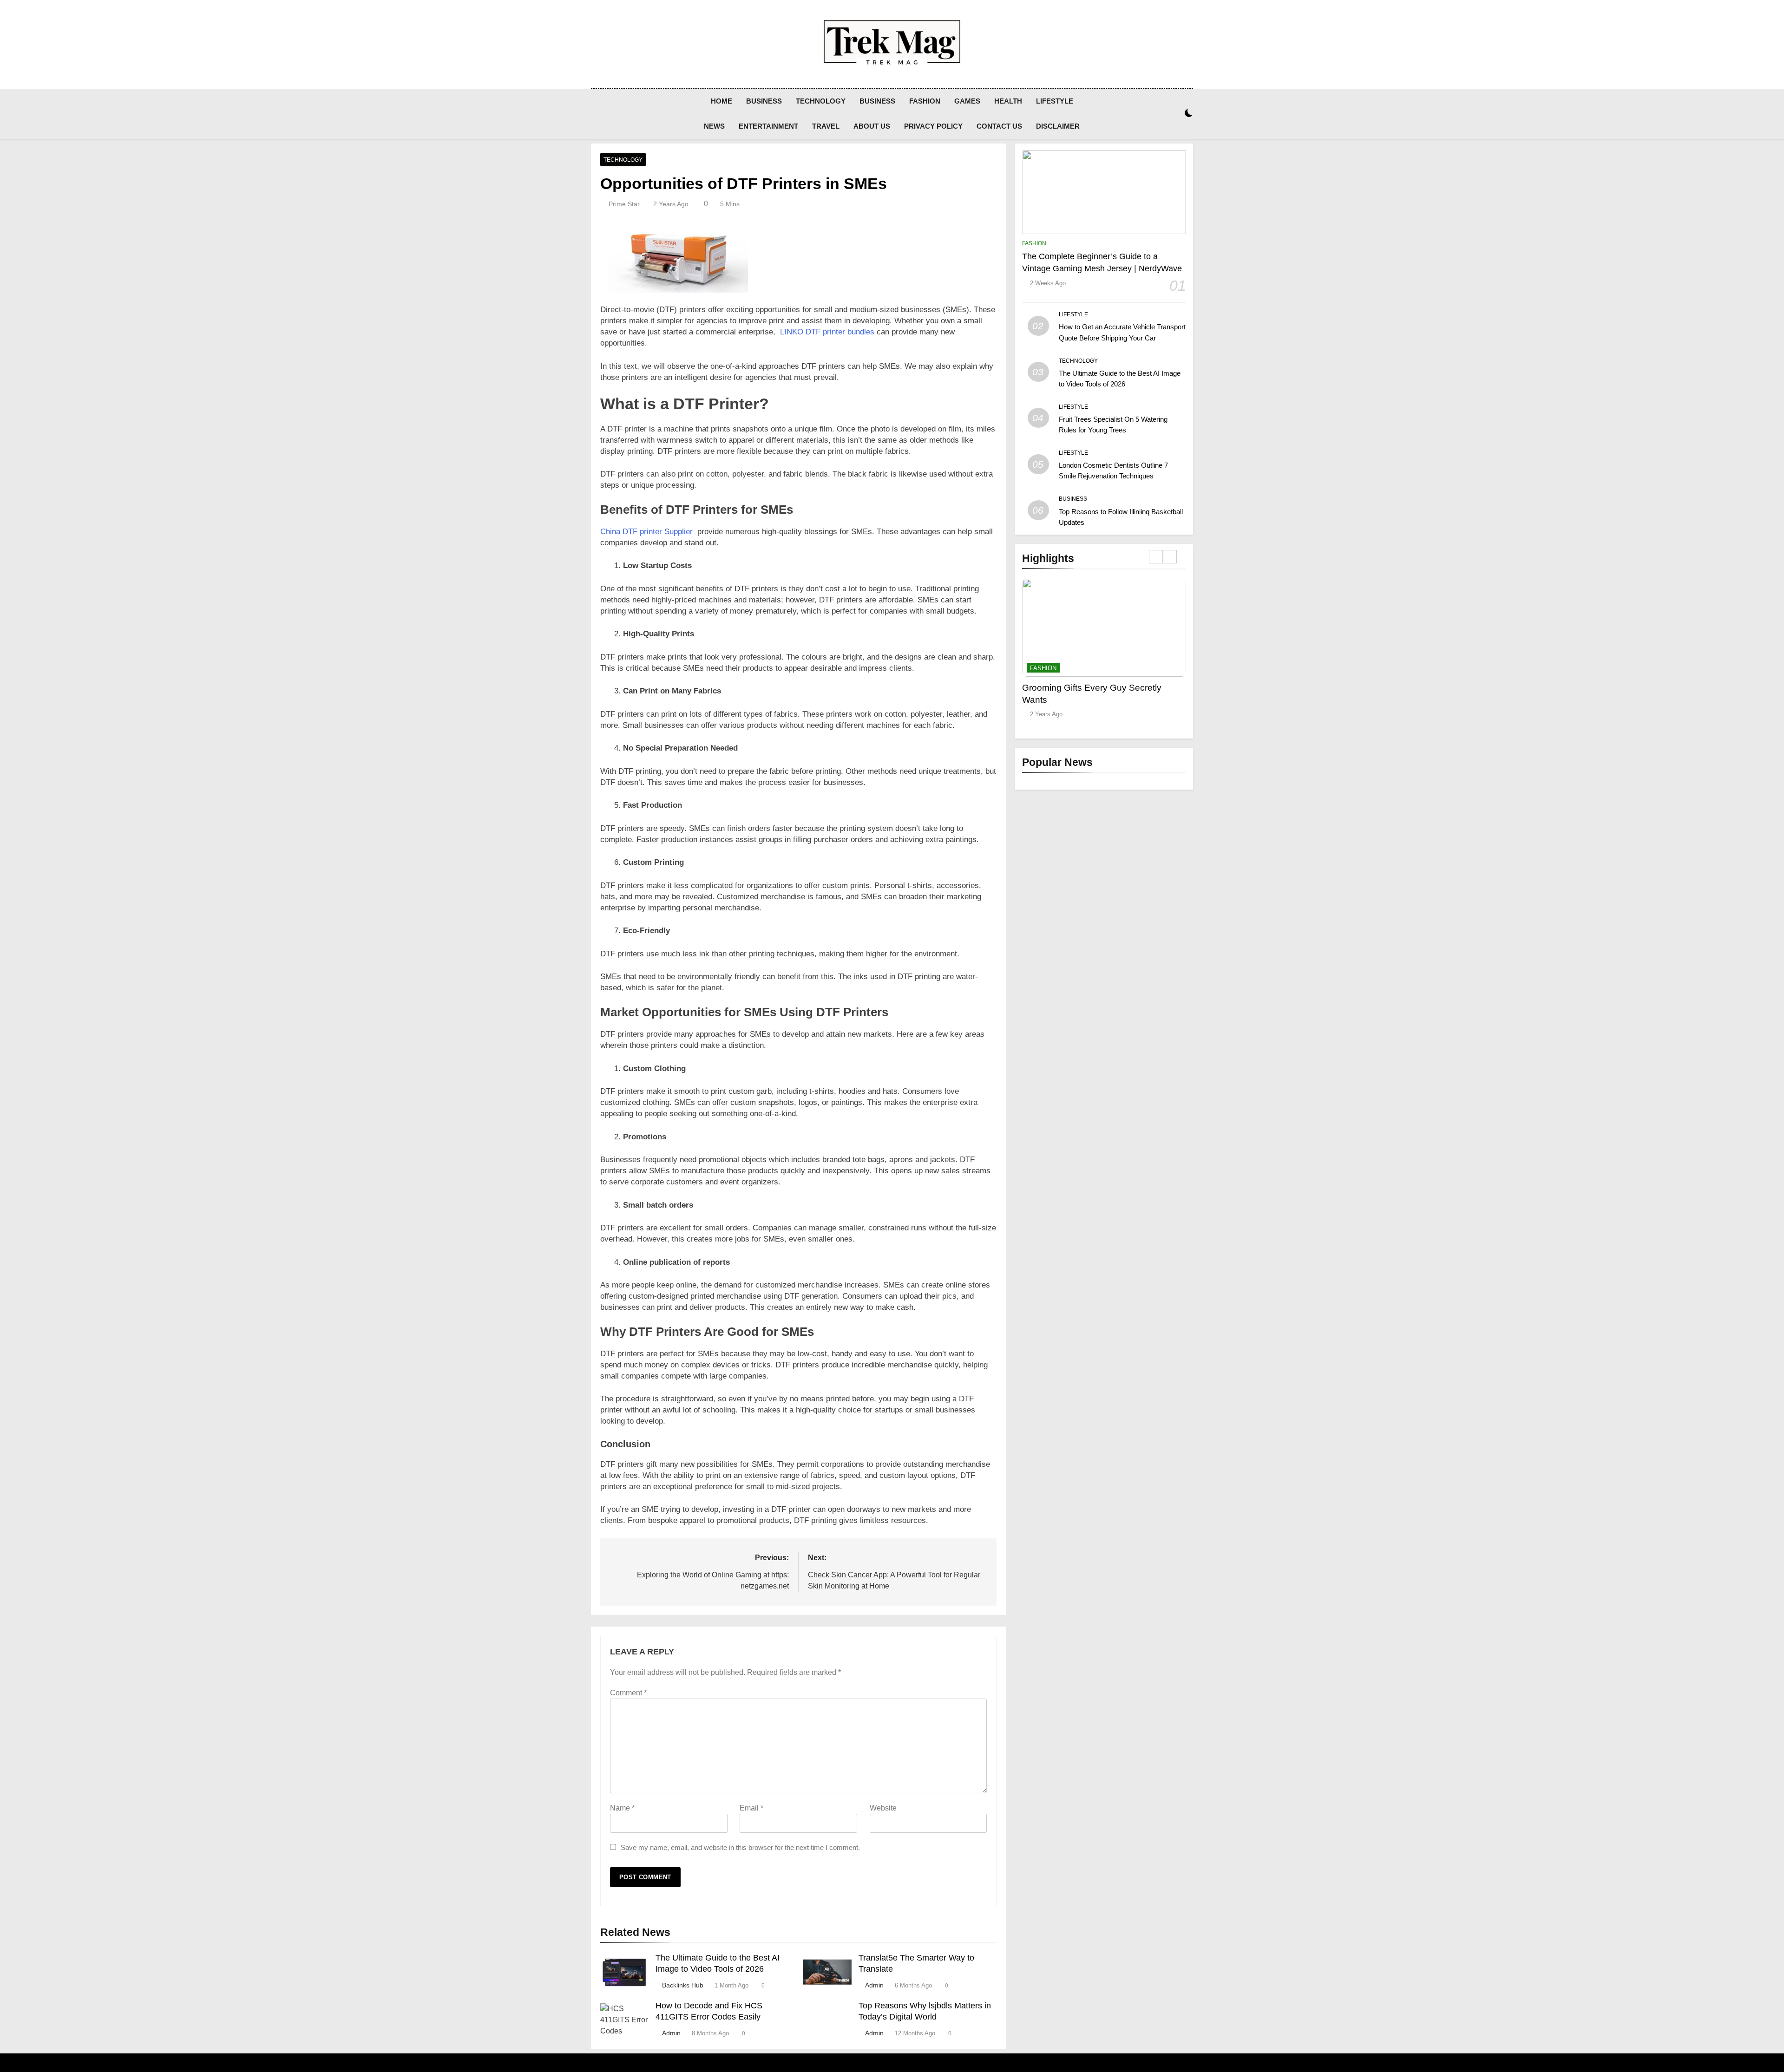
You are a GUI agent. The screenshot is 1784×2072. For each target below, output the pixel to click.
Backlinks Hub (683, 1985)
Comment (628, 1693)
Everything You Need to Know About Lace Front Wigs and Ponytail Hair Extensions (1095, 700)
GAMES (967, 101)
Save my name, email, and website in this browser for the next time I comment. (740, 1847)
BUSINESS (764, 101)
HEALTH (1008, 101)
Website (883, 1808)
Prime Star (624, 204)
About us (872, 126)
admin (874, 1985)
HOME (721, 101)
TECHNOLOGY (821, 101)
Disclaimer (1058, 126)
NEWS (714, 126)
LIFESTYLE (1055, 101)
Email (751, 1808)
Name (622, 1808)
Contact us (999, 126)
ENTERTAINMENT (768, 126)
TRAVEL (826, 126)
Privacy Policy (933, 126)
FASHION (925, 101)
